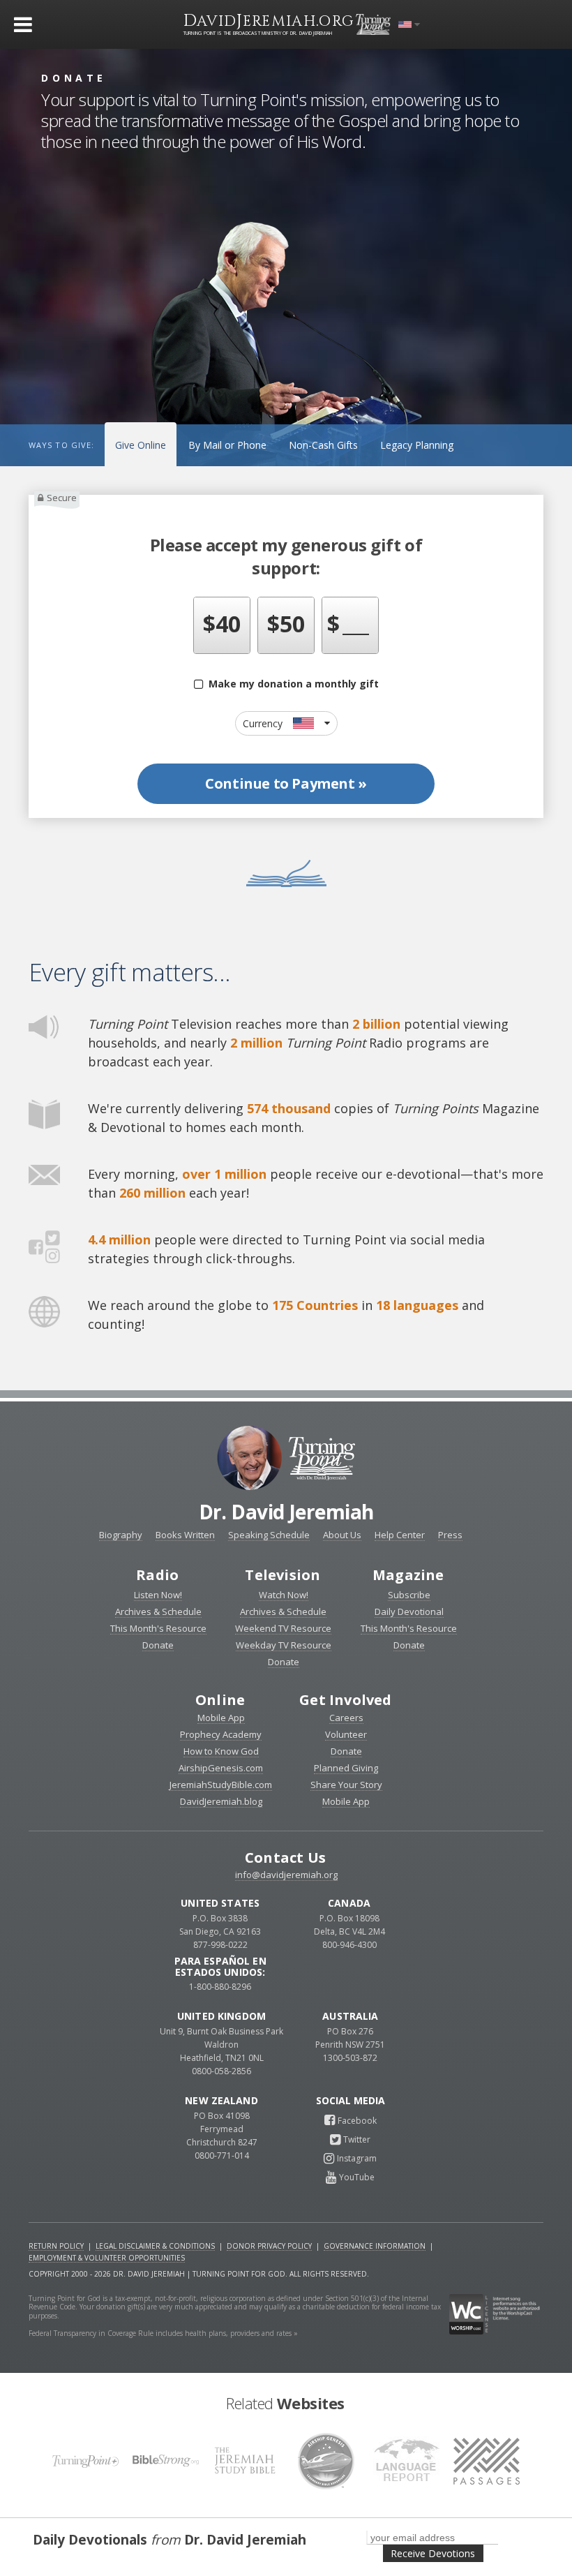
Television (283, 1575)
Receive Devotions (433, 2553)
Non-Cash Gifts (323, 445)
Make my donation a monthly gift (291, 684)
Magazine (408, 1575)
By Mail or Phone (227, 445)
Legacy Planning (417, 445)
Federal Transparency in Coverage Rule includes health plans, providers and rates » (163, 2333)
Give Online (141, 445)
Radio (157, 1575)
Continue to (286, 783)
